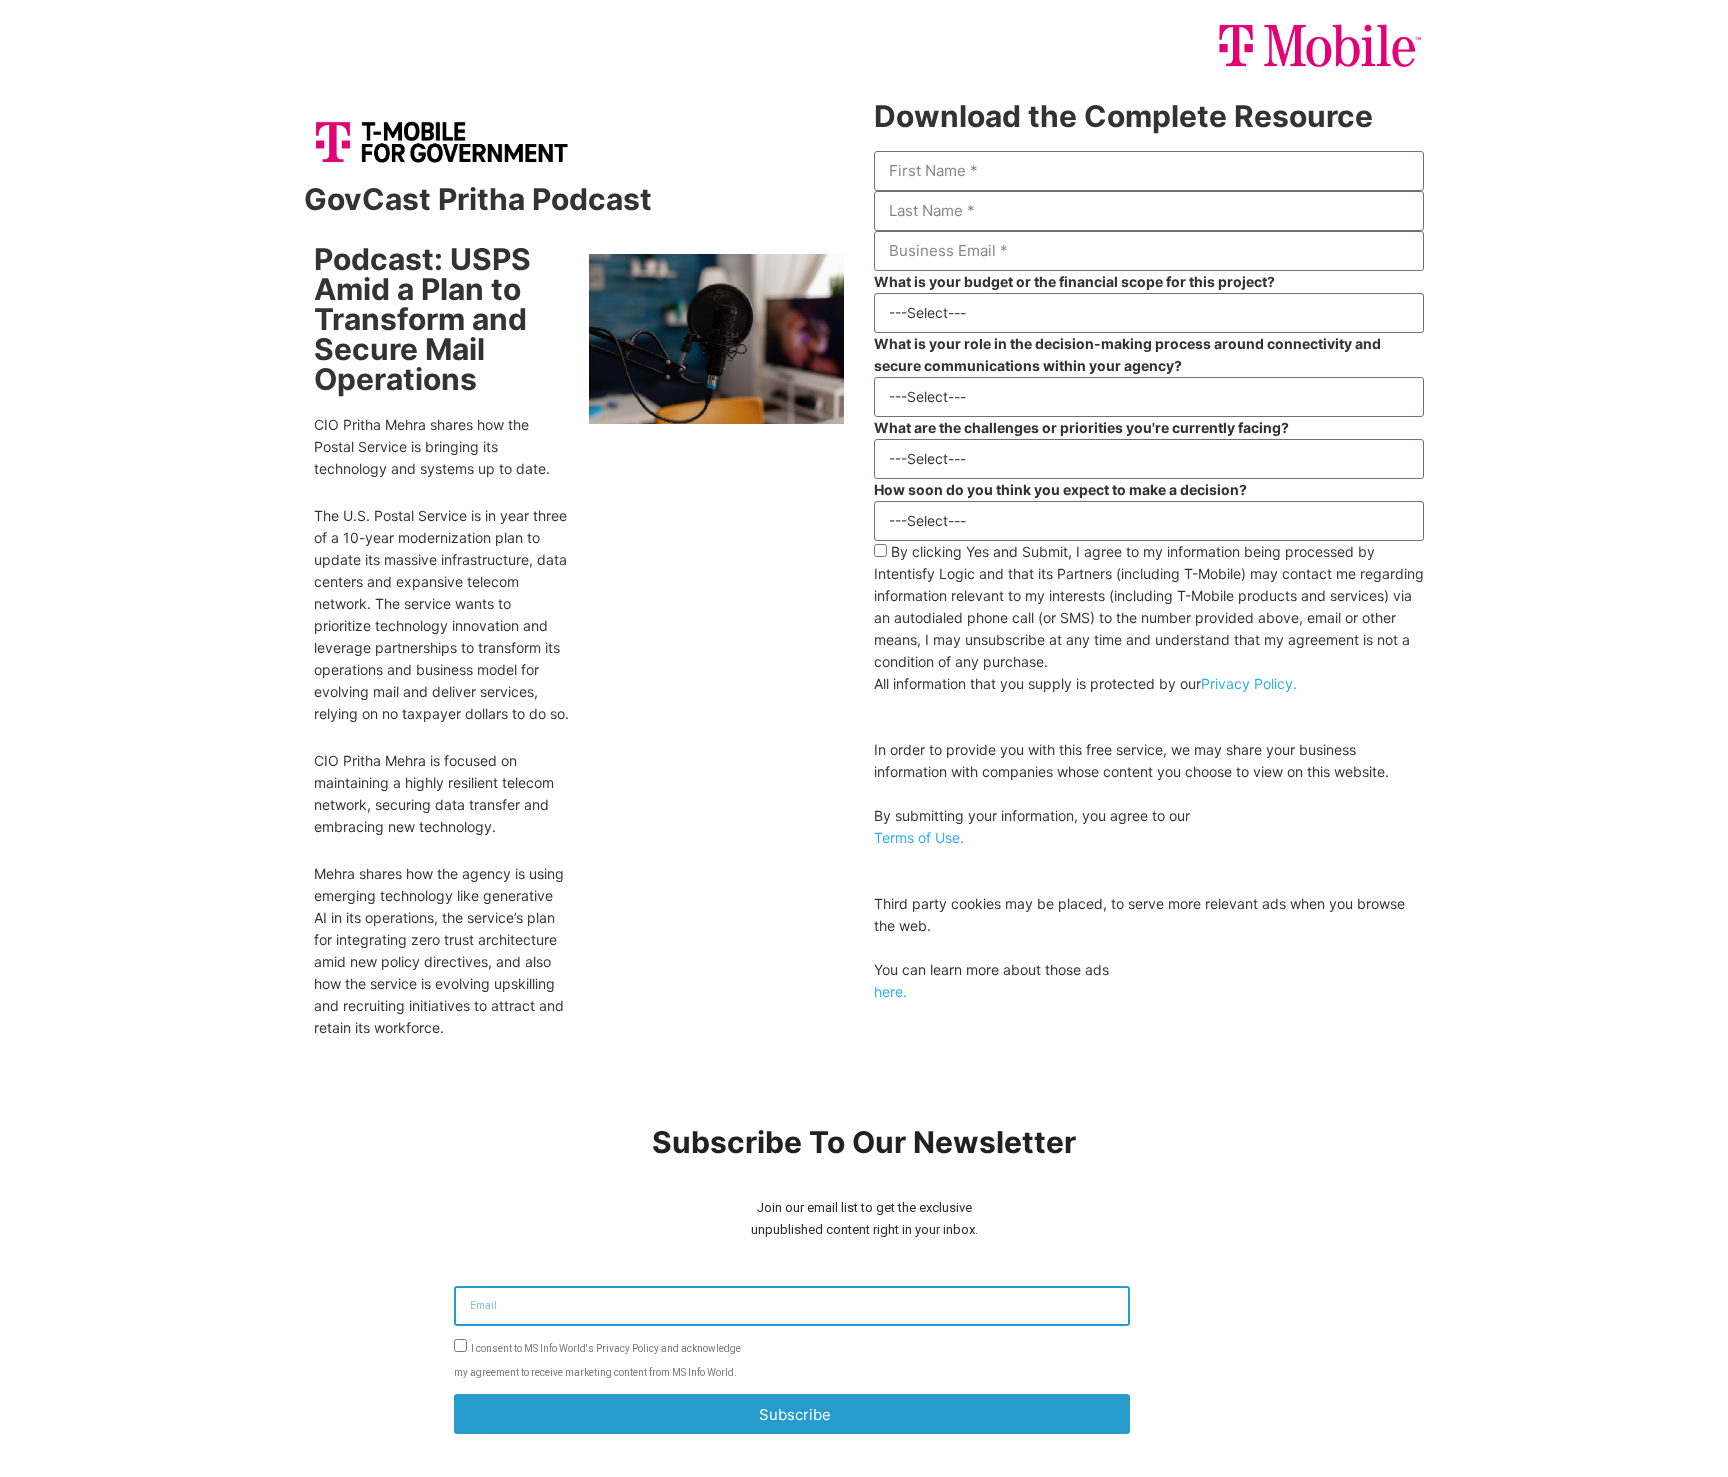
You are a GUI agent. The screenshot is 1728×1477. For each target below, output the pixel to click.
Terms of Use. (919, 837)
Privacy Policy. (1249, 683)
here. (890, 991)
